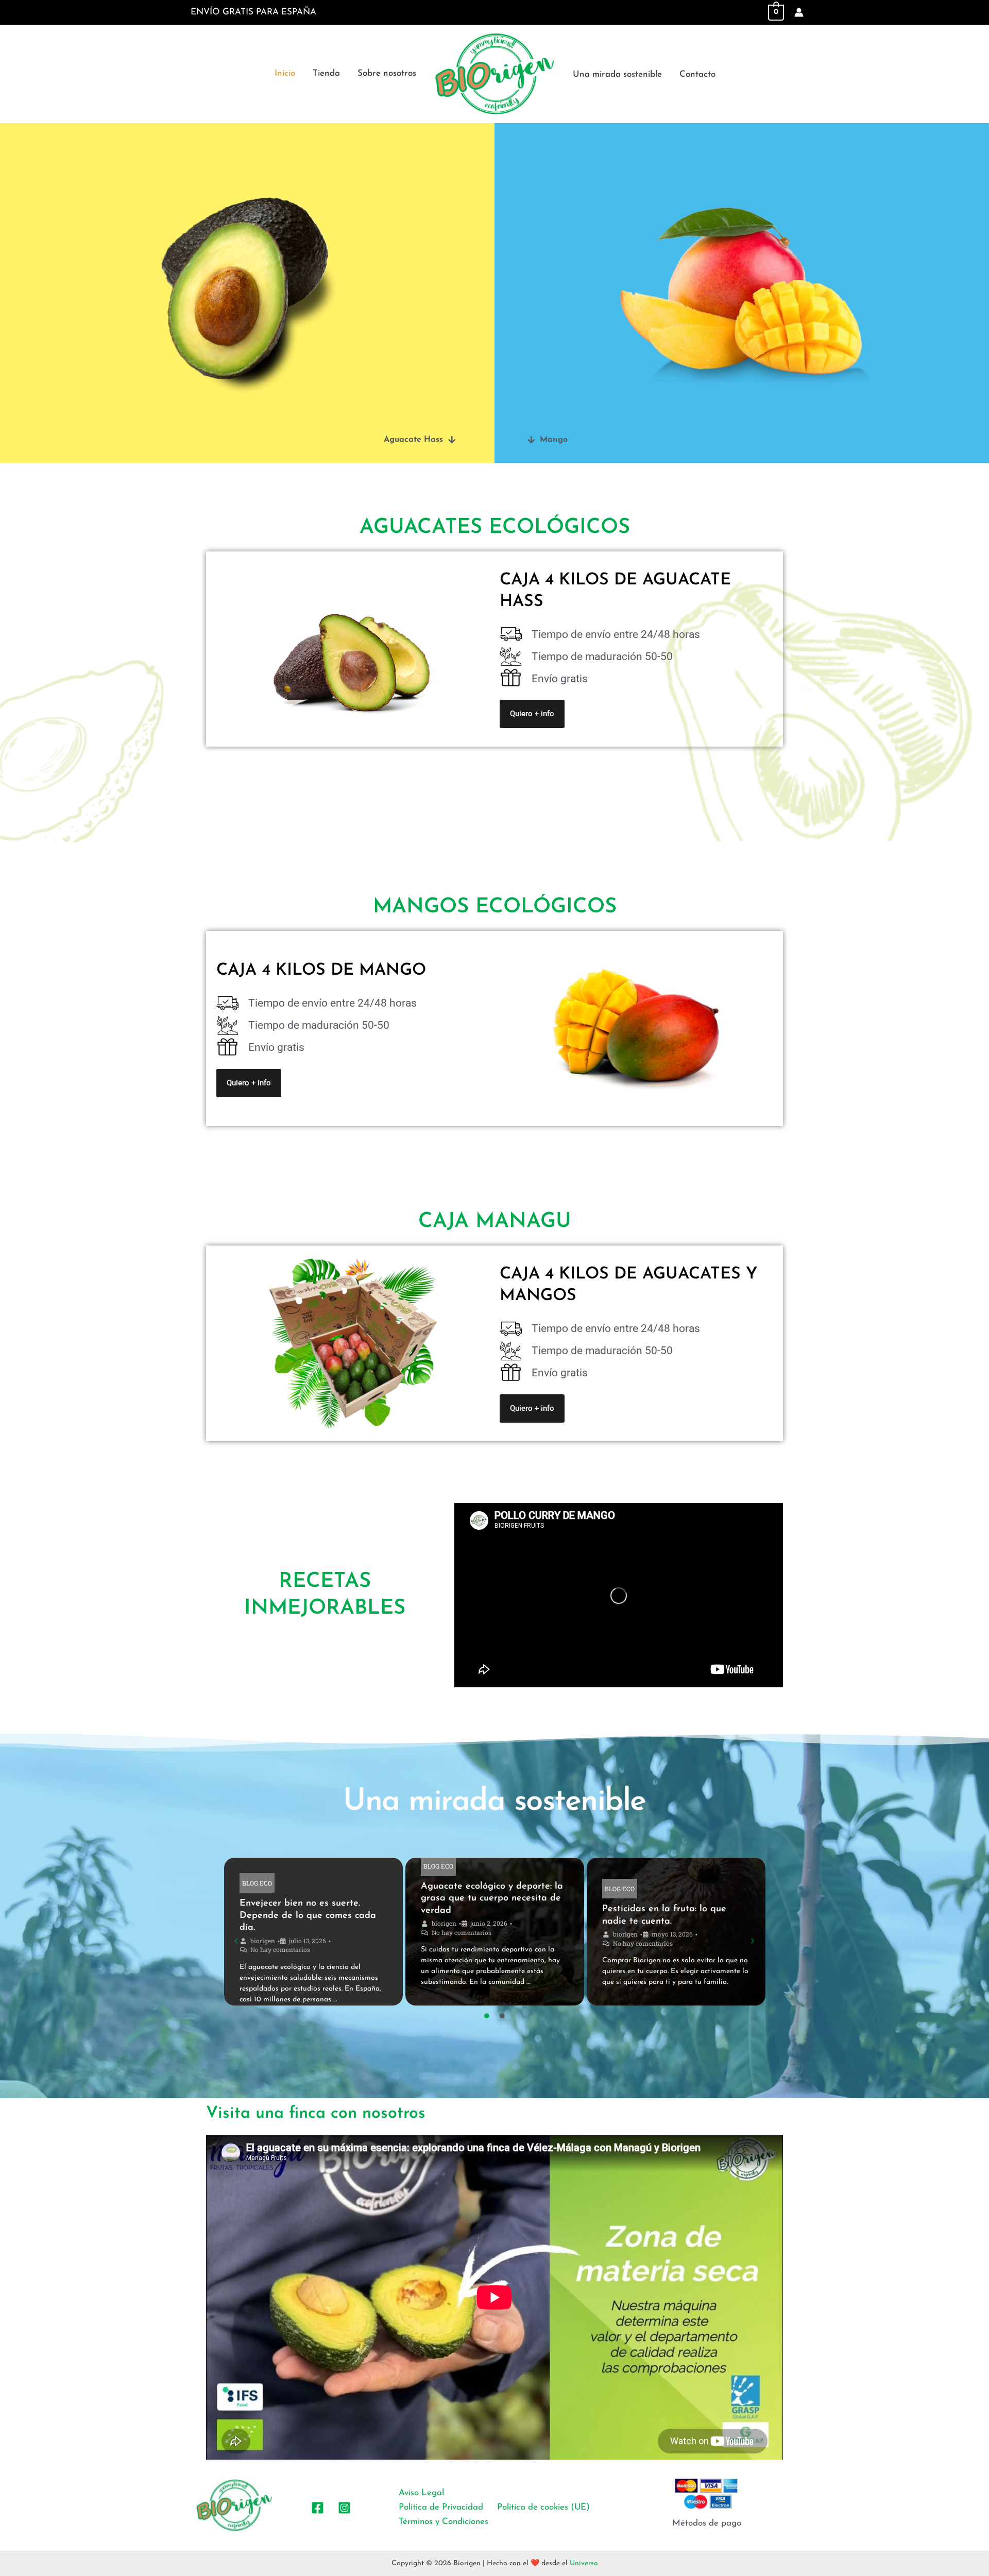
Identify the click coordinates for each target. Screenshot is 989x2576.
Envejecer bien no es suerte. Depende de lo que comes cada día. (308, 1916)
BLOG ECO (257, 1883)
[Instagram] (344, 2508)
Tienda (326, 73)
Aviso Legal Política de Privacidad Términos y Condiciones (444, 2507)
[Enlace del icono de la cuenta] (799, 12)
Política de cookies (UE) (543, 2507)
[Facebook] (318, 2508)
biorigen (263, 1941)
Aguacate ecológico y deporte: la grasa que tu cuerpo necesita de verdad (492, 1899)
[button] (420, 440)
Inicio (285, 73)
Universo (584, 2563)
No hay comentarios (280, 1949)
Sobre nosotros (387, 73)
